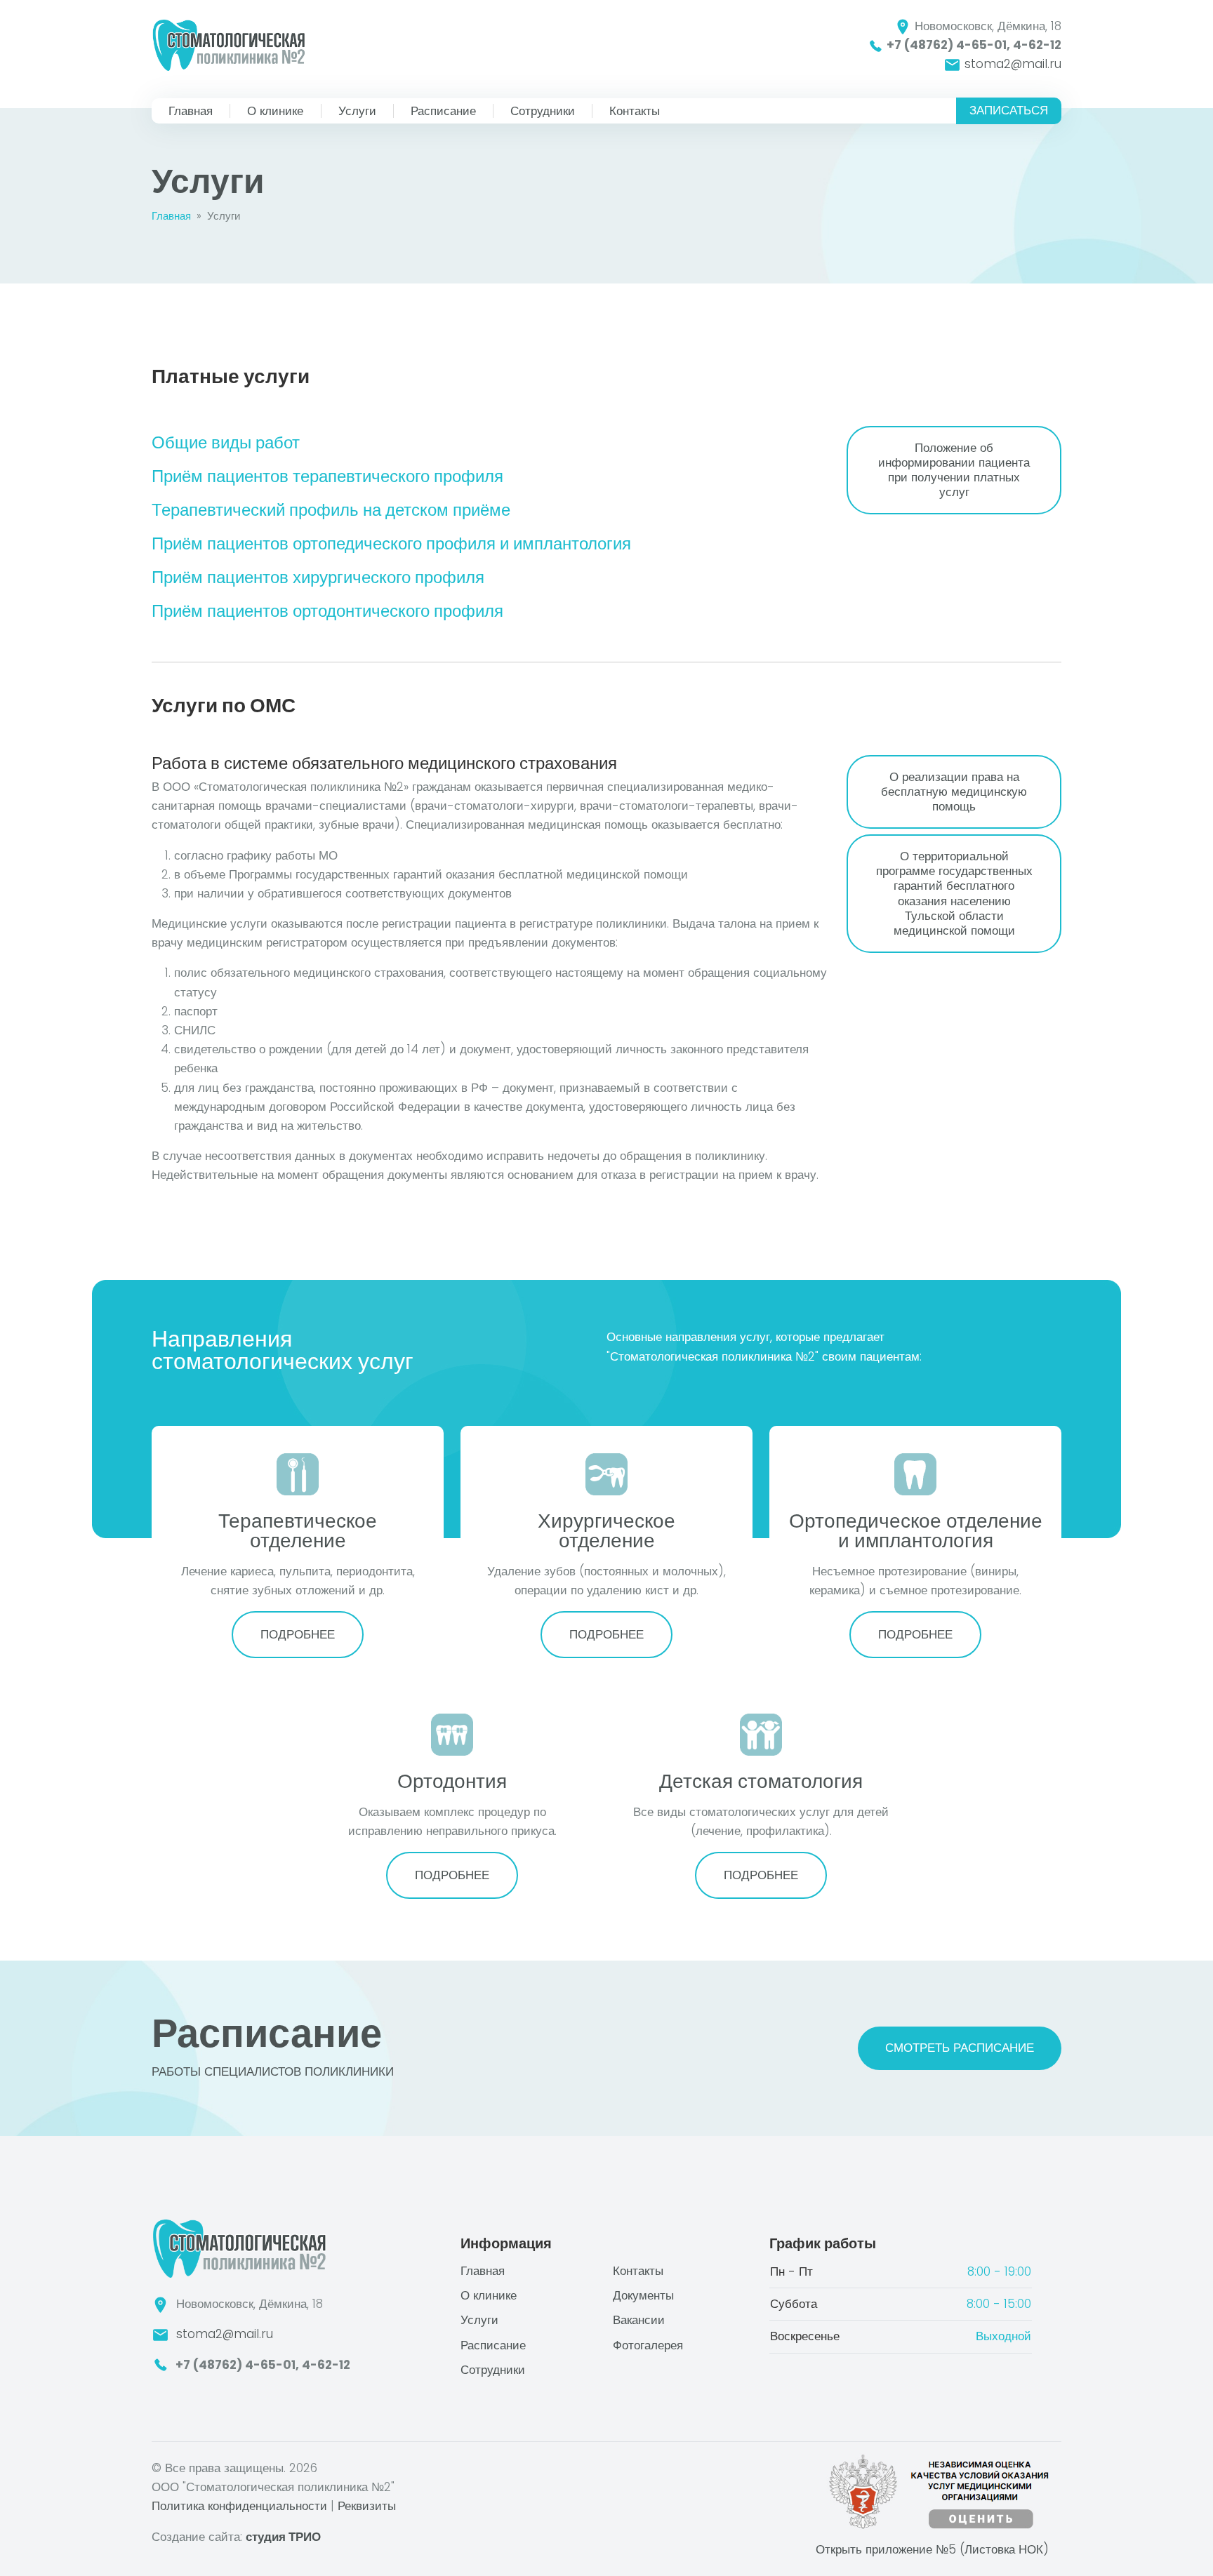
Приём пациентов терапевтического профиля (327, 476)
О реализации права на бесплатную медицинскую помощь (954, 792)
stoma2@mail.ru (1011, 64)
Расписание (443, 111)
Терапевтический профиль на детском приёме (331, 510)
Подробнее (298, 1634)
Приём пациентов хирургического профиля (318, 577)
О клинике (489, 2295)
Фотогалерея (648, 2345)
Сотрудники (543, 111)
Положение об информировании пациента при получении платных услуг (954, 470)
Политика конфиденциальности (239, 2506)
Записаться (1009, 110)
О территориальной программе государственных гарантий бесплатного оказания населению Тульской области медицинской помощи (954, 893)
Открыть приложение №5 (932, 2549)
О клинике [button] (277, 111)
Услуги (357, 111)
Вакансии (639, 2320)
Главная (191, 111)
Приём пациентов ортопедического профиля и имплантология (391, 543)
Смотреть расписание (960, 2048)
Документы (643, 2295)
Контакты (635, 111)
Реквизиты (367, 2506)
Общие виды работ (226, 442)
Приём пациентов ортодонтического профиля (327, 611)
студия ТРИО (283, 2537)
